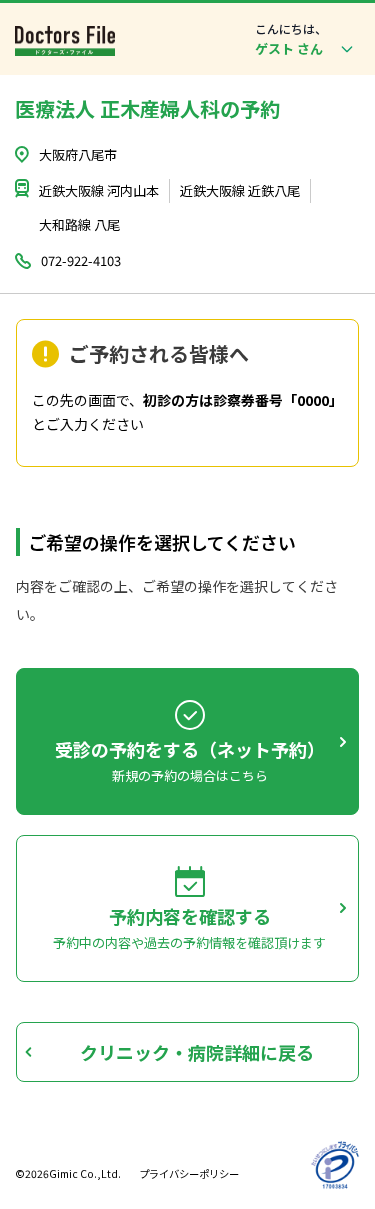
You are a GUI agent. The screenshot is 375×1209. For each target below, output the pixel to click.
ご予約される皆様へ (159, 354)
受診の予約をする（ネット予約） (190, 749)
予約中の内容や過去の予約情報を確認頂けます (189, 943)
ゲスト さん (289, 48)
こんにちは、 (291, 29)
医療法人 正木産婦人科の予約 (147, 108)
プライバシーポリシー (189, 1173)
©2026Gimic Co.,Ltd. (68, 1173)
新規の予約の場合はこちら (190, 776)
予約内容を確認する (190, 916)
